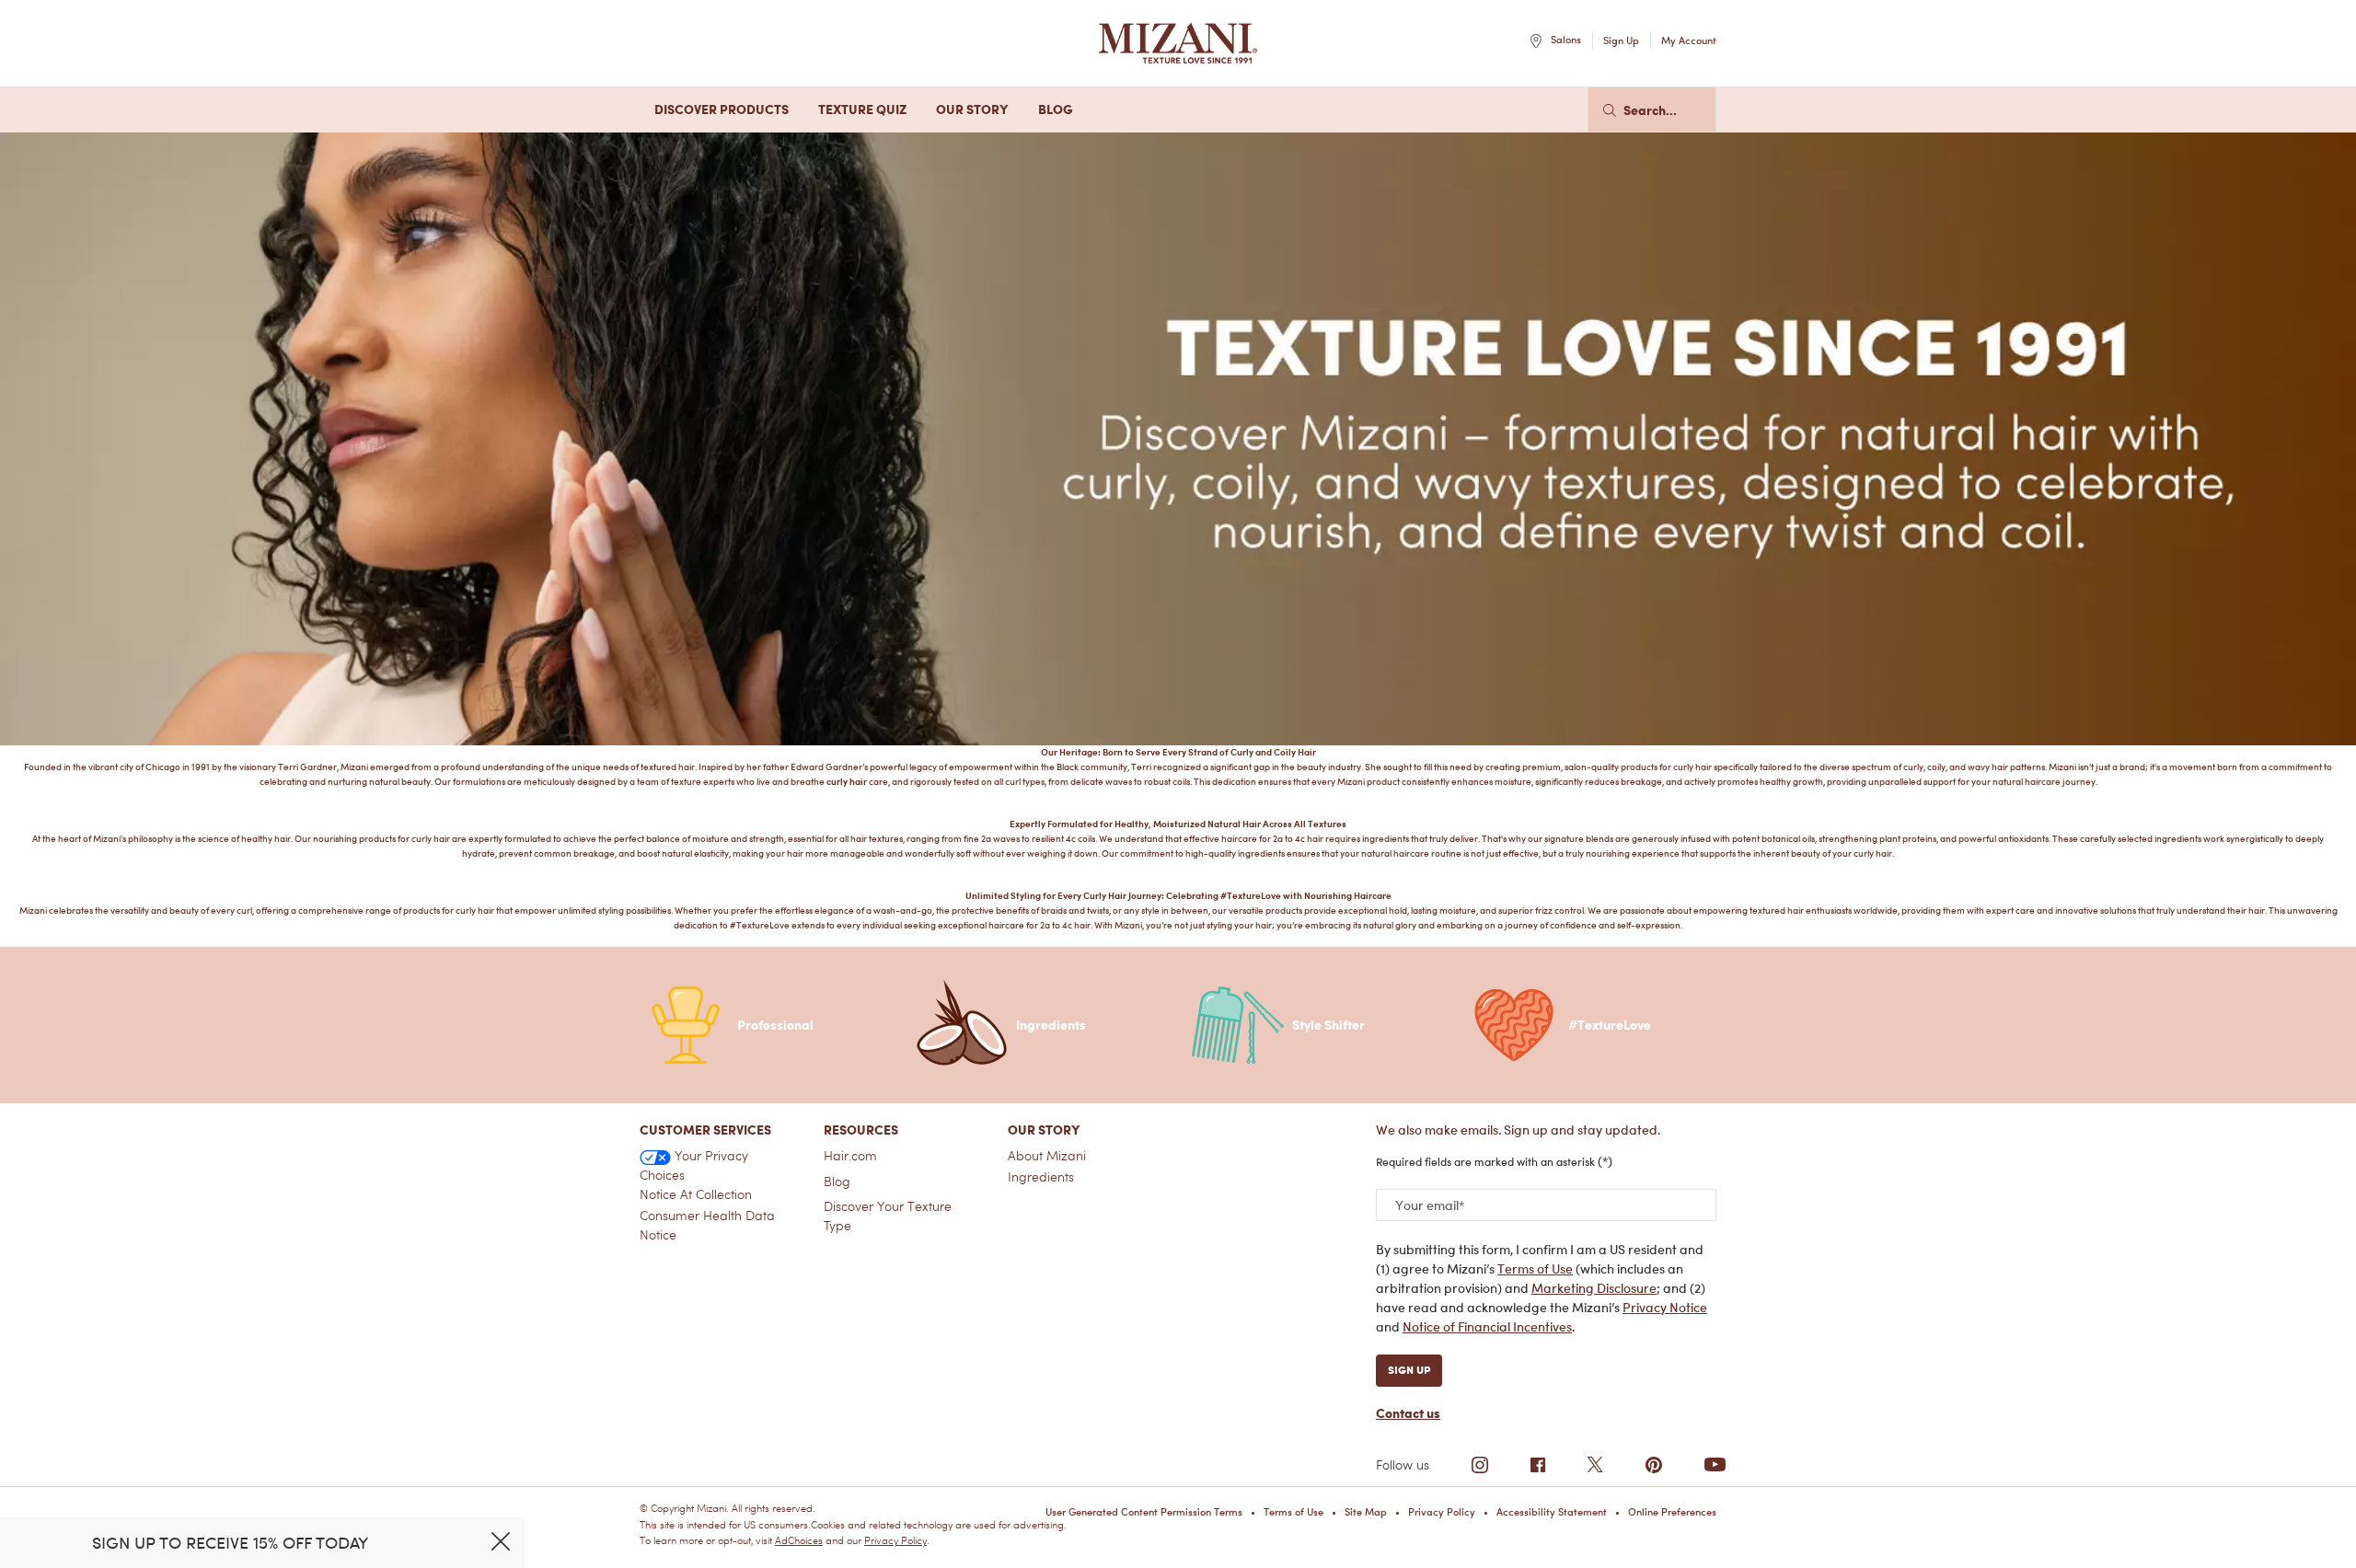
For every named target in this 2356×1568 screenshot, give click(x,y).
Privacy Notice (1665, 1307)
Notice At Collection (696, 1194)
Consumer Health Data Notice (707, 1225)
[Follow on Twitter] (1595, 1465)
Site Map (1366, 1512)
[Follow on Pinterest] (1654, 1465)
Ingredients (1041, 1177)
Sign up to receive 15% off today (230, 1543)
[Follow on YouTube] (1715, 1464)
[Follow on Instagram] (1480, 1465)
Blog (837, 1182)
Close (501, 1541)
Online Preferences (1672, 1512)
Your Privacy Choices (694, 1165)
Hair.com (850, 1156)
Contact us (1408, 1413)
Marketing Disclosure (1594, 1288)
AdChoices (799, 1541)
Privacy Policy (895, 1541)
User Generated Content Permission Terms (1144, 1512)
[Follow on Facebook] (1538, 1465)
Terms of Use (1535, 1268)
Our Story (1044, 1130)
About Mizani (1047, 1156)
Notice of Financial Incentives (1487, 1326)
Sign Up (1409, 1370)
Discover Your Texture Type (888, 1216)
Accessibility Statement (1552, 1512)
